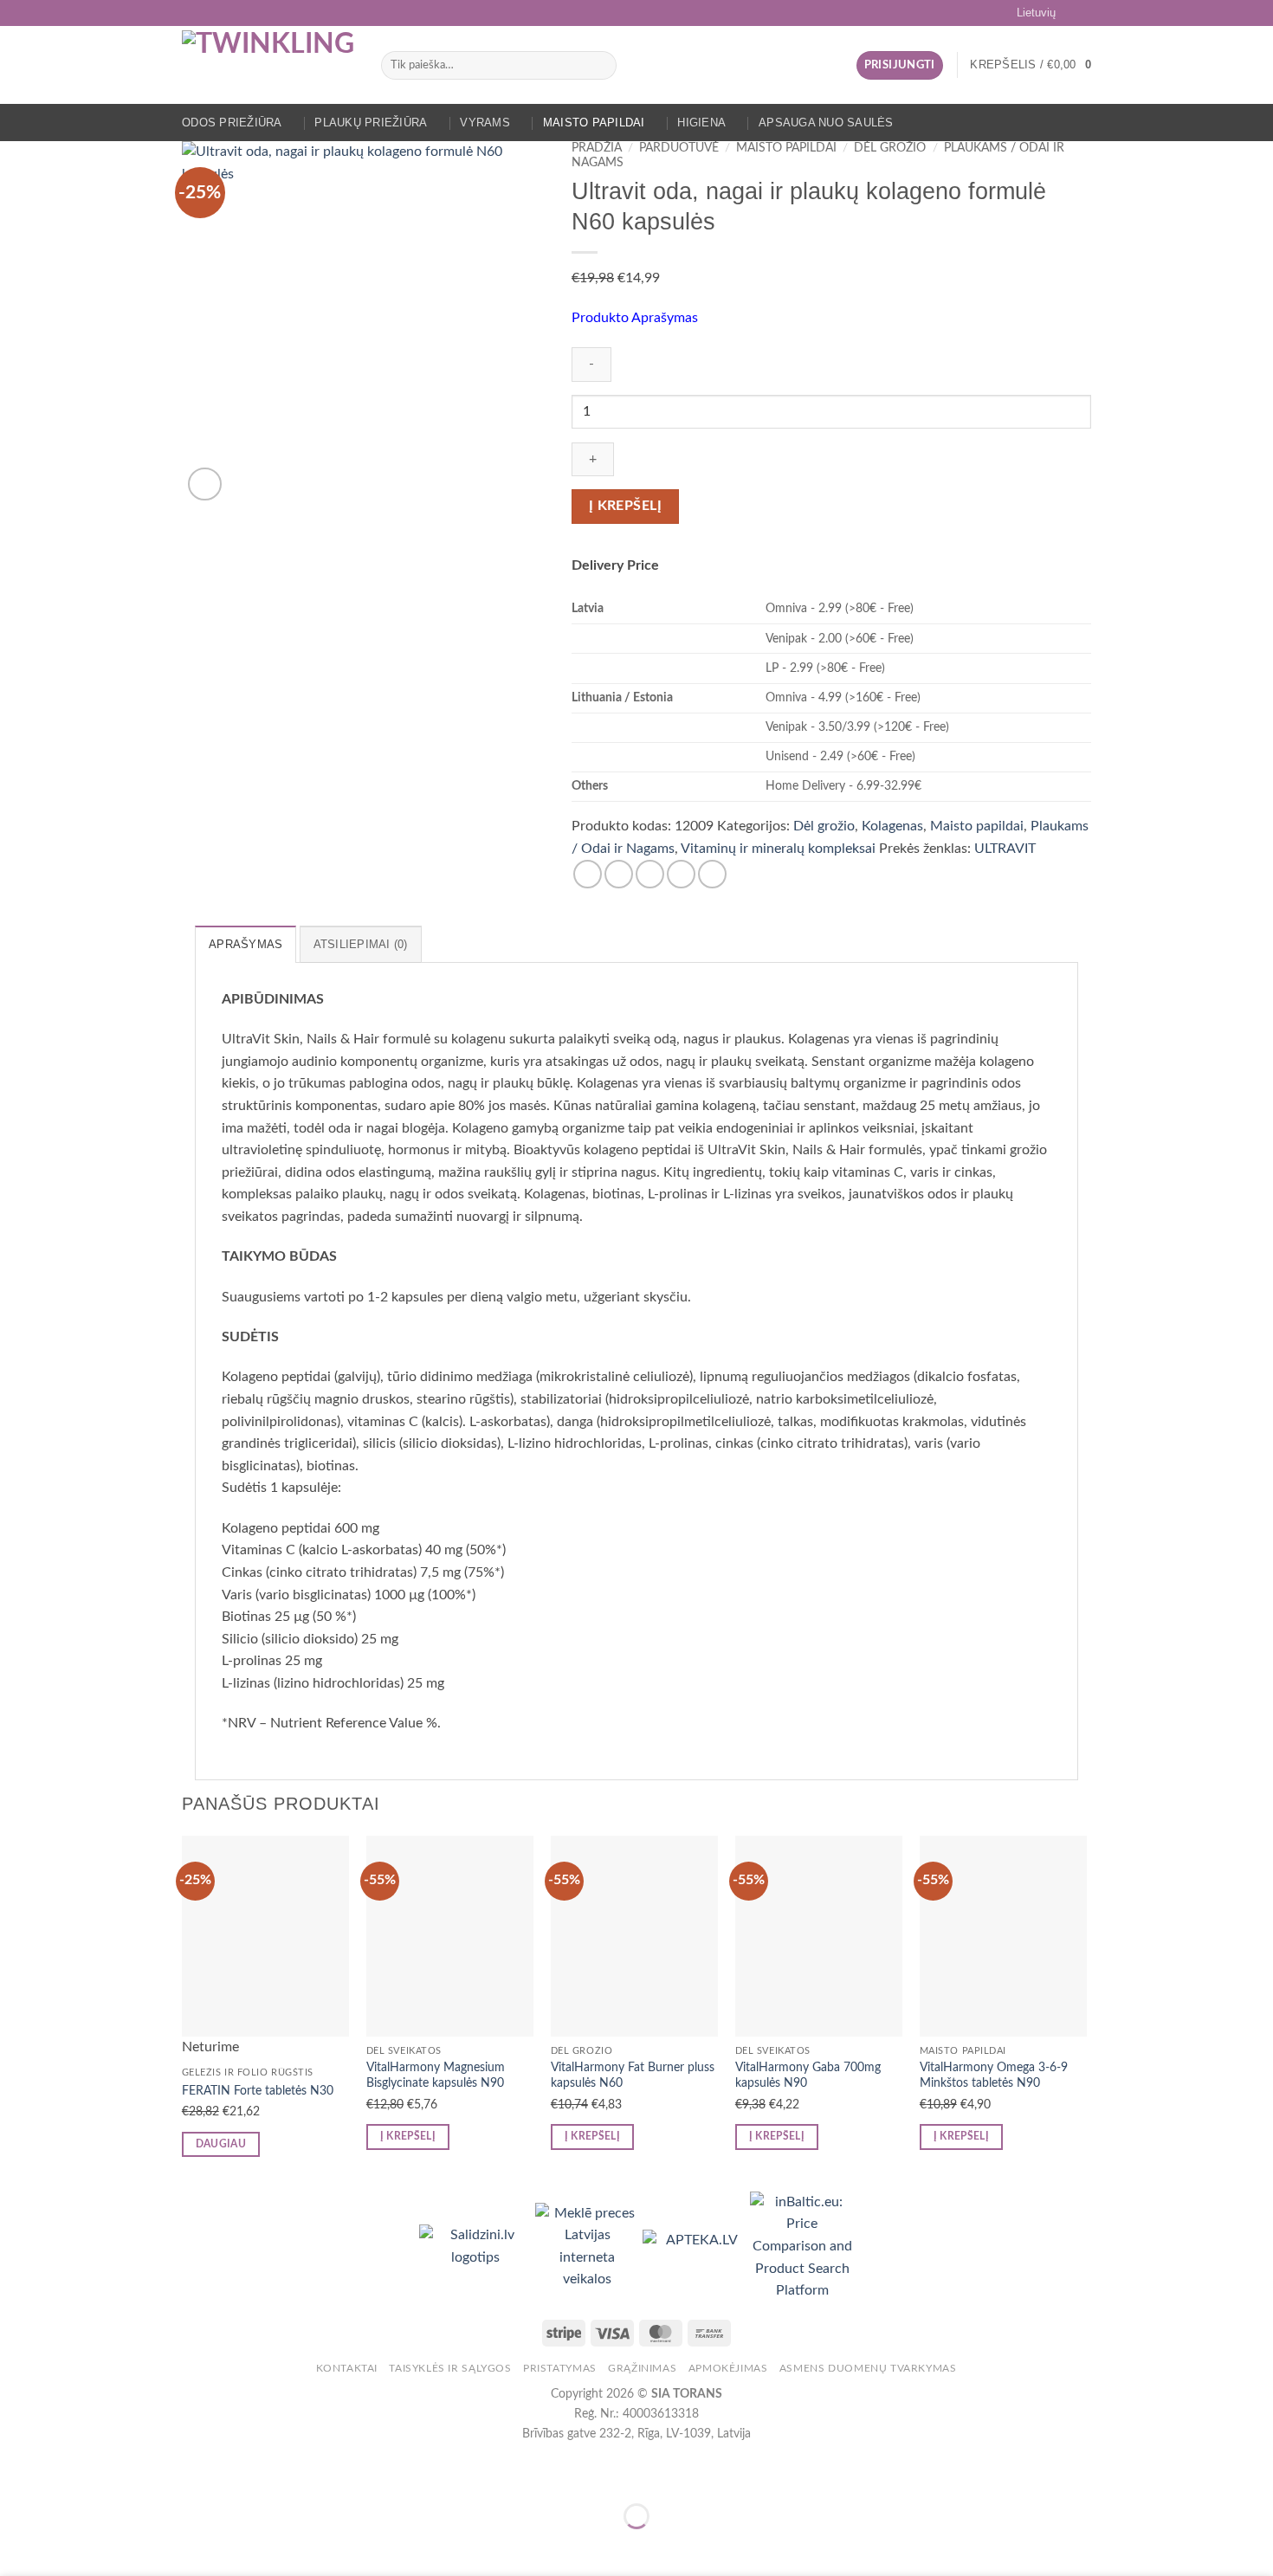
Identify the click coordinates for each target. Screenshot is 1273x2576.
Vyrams (485, 123)
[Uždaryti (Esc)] (169, 2473)
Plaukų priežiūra (371, 123)
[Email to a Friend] (650, 874)
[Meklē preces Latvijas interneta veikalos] (589, 2246)
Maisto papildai (594, 123)
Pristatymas (560, 2368)
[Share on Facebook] (588, 874)
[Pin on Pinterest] (681, 874)
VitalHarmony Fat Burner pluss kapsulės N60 (633, 2076)
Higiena (701, 123)
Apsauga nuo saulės (826, 123)
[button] (900, 65)
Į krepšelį (626, 506)
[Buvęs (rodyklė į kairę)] (17, 2546)
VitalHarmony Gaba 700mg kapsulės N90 (808, 2076)
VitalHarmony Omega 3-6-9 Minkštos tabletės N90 (994, 2076)
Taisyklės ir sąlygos (450, 2368)
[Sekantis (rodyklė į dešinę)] (68, 2546)
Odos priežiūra (232, 123)
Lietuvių (1036, 13)
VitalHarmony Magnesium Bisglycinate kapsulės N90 (436, 2076)
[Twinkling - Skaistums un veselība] (268, 65)
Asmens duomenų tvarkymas (868, 2368)
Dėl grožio (890, 148)
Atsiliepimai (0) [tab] (361, 944)
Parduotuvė (679, 148)
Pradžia (597, 148)
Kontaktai (347, 2368)
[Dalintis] (118, 2473)
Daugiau (221, 2144)
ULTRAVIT (1005, 849)
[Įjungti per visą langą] (68, 2473)
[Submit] (601, 66)
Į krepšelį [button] (408, 2137)
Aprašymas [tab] (246, 944)
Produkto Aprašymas (635, 318)
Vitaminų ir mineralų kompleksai (778, 849)
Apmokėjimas (728, 2368)
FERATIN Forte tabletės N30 (258, 2091)
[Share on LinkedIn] (712, 874)
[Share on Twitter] (619, 874)
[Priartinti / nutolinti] (17, 2473)
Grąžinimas (642, 2368)
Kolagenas (892, 826)
